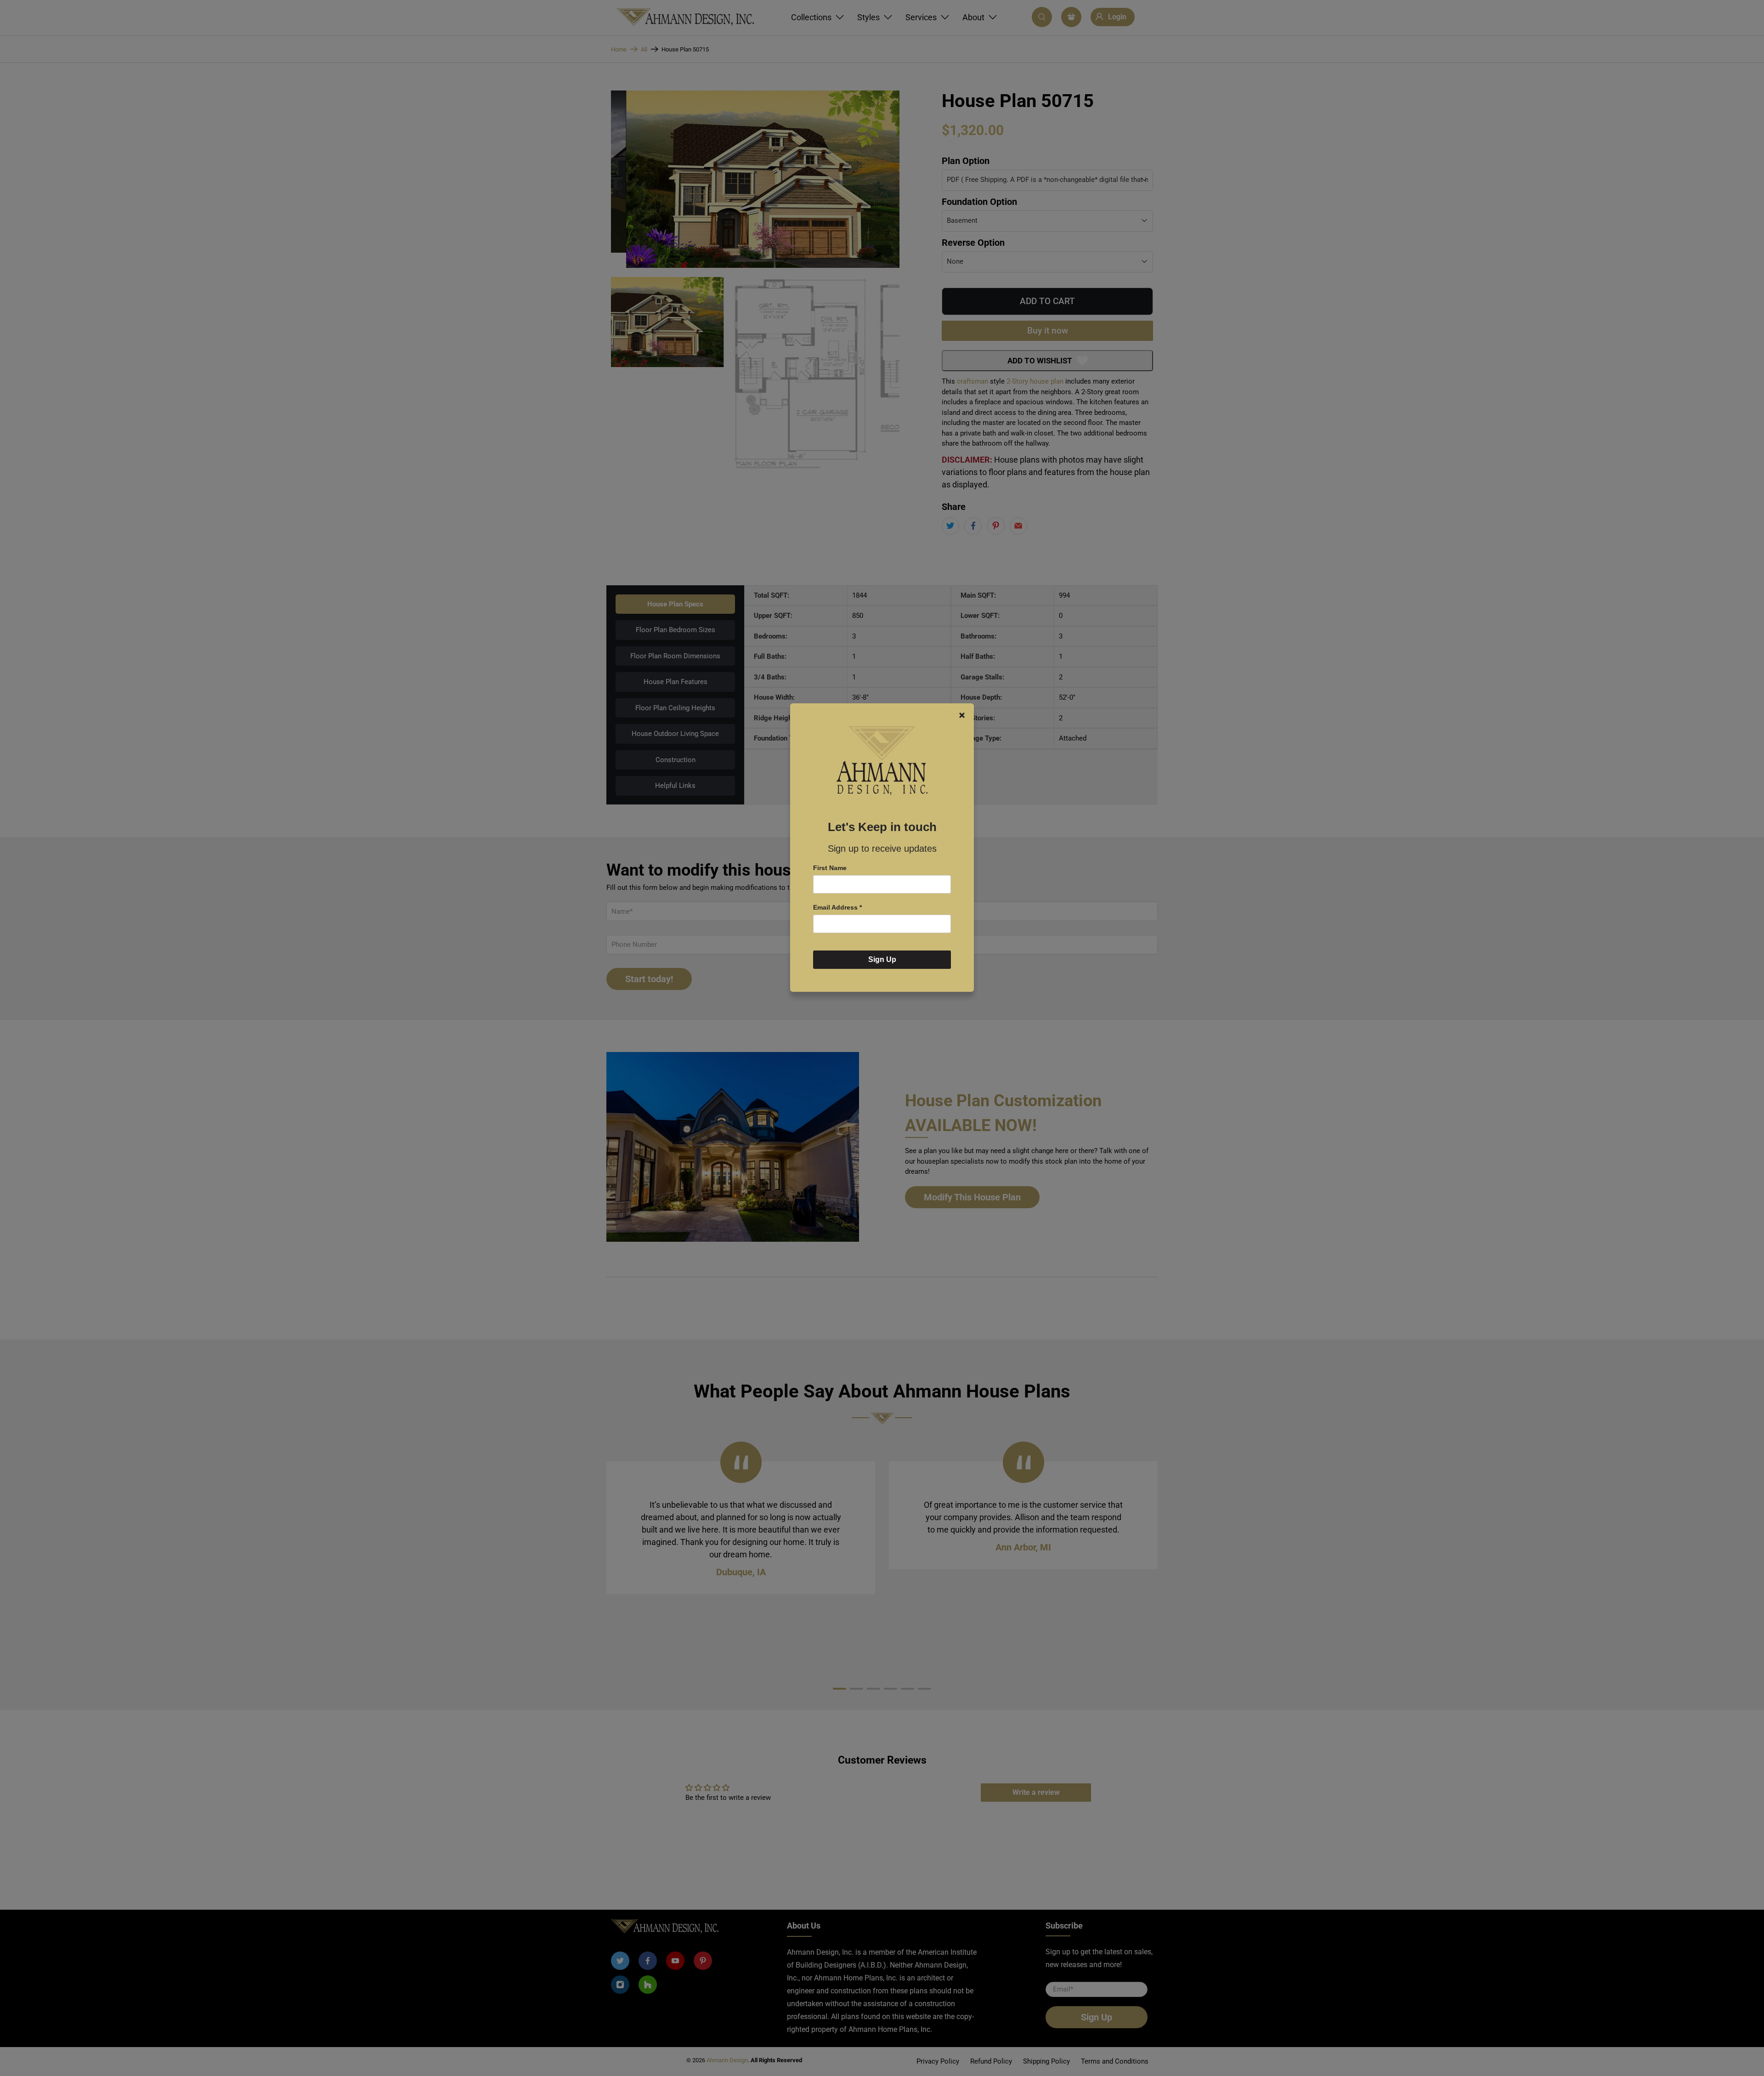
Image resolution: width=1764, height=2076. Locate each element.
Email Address (837, 907)
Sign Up (882, 959)
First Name (830, 868)
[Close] (962, 715)
